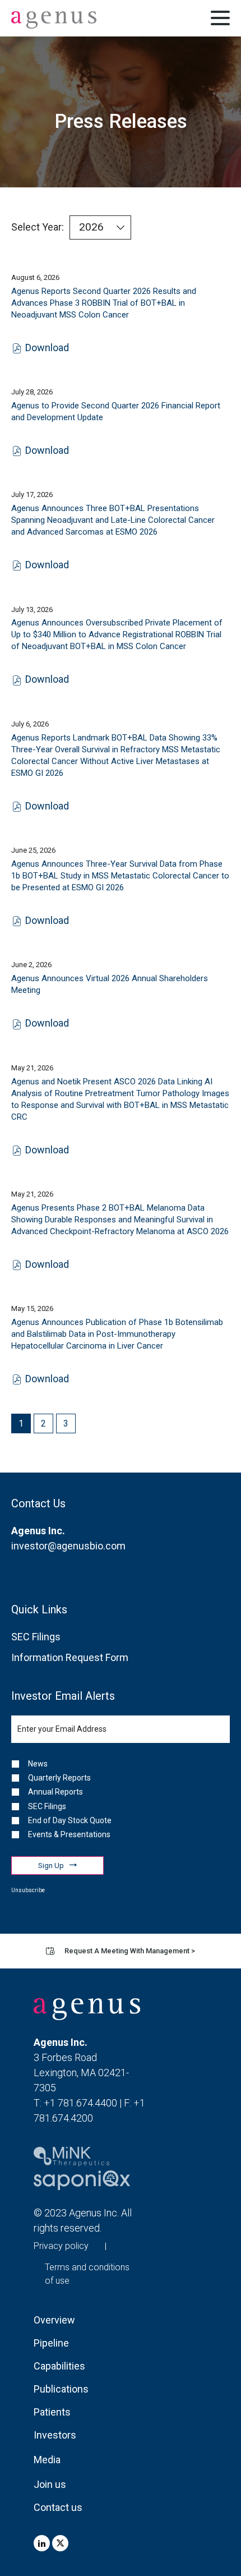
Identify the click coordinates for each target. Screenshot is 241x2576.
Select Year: (38, 227)
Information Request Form (70, 1657)
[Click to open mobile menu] (220, 20)
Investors (55, 2435)
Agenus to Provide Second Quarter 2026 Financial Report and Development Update (116, 411)
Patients (52, 2412)
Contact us (58, 2507)
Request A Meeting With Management (130, 1951)
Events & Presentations (69, 1834)
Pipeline (51, 2343)
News (38, 1764)
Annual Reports (55, 1792)
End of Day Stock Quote (70, 1820)
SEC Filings (36, 1637)
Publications (59, 2389)
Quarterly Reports (59, 1778)
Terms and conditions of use (87, 2274)
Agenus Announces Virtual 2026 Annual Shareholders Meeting (110, 984)
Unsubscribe (28, 1890)
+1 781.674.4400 (80, 2103)
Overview (54, 2320)
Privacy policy (61, 2246)
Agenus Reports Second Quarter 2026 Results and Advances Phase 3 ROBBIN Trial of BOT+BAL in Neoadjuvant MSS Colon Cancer (104, 303)
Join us (50, 2484)
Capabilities (59, 2366)
